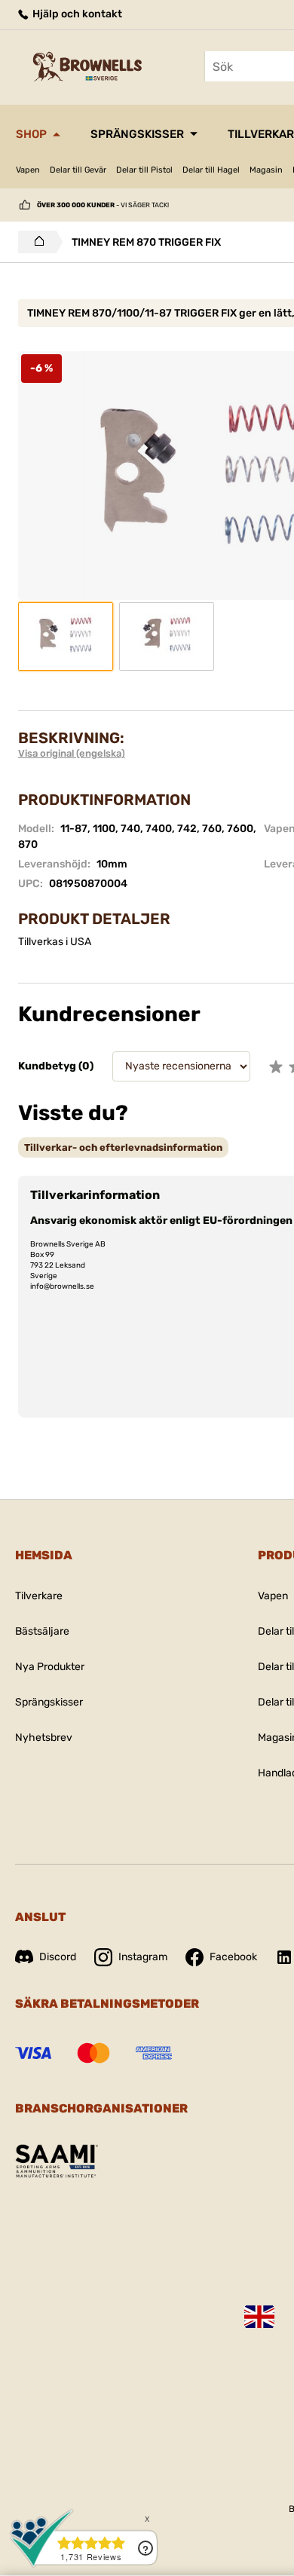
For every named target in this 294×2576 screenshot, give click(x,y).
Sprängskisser (137, 134)
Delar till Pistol (144, 170)
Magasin (266, 170)
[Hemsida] (35, 242)
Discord (58, 1957)
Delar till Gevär (78, 170)
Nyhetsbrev (44, 1738)
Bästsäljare (42, 1631)
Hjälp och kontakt (76, 14)
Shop (31, 134)
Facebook (233, 1957)
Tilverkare (39, 1596)
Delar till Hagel (211, 170)
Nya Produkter (50, 1667)
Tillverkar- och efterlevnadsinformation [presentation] (123, 1147)
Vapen (28, 170)
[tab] (123, 1147)
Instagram (143, 1957)
